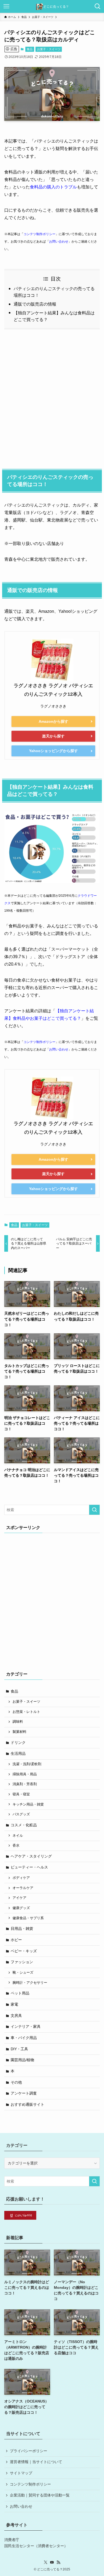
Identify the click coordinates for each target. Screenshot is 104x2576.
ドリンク (18, 1743)
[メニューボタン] (6, 6)
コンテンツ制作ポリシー (30, 2484)
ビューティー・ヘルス (29, 1867)
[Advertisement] (52, 398)
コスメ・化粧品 (24, 1825)
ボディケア (21, 1878)
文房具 (16, 2016)
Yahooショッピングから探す (53, 751)
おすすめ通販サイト (27, 2104)
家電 (14, 2004)
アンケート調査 (24, 2093)
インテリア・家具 (26, 2026)
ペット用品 (20, 1993)
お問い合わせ (59, 242)
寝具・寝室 (21, 1794)
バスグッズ (21, 1814)
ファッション (22, 1962)
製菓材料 (19, 1732)
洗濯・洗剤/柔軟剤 (27, 1764)
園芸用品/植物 (22, 2060)
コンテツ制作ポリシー (39, 234)
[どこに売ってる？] (52, 6)
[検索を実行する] (94, 1510)
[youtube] (52, 2562)
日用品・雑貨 (22, 1929)
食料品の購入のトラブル (53, 187)
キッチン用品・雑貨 (28, 1804)
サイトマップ (21, 2473)
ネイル (18, 1836)
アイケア (19, 1898)
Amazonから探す (53, 721)
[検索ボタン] (98, 6)
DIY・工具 (19, 2049)
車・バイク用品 (24, 2038)
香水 (16, 1846)
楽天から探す (53, 736)
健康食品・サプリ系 (28, 1918)
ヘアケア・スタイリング (31, 1856)
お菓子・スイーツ (49, 49)
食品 (30, 49)
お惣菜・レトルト (26, 1712)
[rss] (58, 2562)
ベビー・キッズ (24, 1951)
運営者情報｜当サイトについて (36, 2462)
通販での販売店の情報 (35, 304)
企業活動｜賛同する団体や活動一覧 (40, 2495)
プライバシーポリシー (29, 2451)
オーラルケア (23, 1888)
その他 (16, 2082)
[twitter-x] (46, 2562)
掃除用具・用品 (25, 1774)
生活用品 (18, 1753)
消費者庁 (12, 2540)
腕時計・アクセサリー (30, 1983)
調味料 (18, 1722)
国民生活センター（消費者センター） (36, 2546)
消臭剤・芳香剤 (25, 1784)
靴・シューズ (23, 1973)
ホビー (16, 1940)
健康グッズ (21, 1908)
